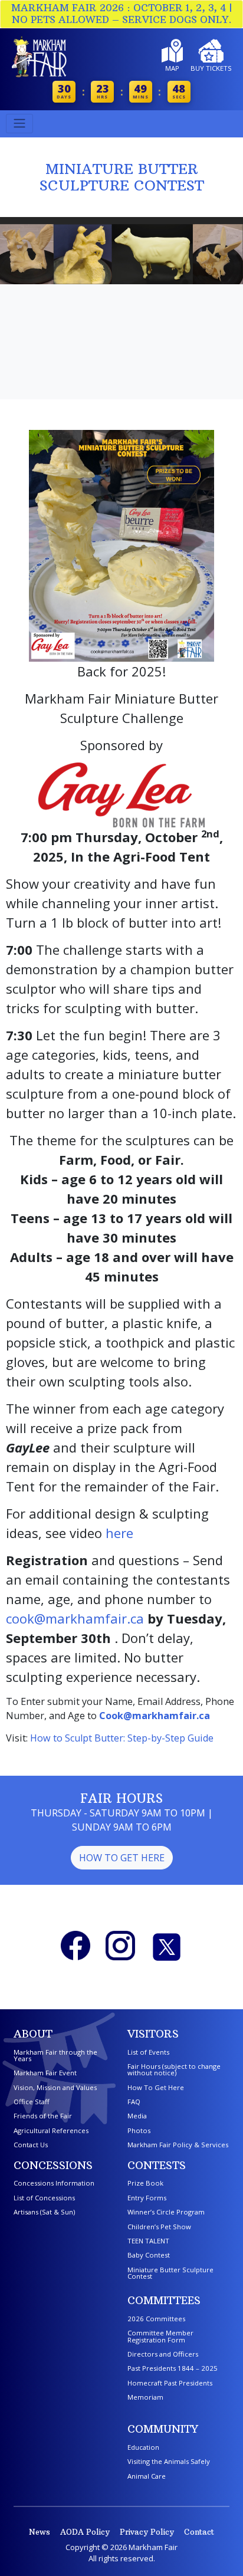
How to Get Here (122, 1858)
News (40, 2532)
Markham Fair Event (45, 2073)
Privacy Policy (147, 2532)
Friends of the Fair (43, 2116)
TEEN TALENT (148, 2241)
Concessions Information (54, 2183)
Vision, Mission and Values (55, 2087)
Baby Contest (149, 2255)
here (119, 1533)
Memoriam (145, 2397)
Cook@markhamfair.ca (155, 1716)
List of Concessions (44, 2198)
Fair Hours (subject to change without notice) (174, 2069)
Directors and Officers (163, 2354)
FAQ (134, 2102)
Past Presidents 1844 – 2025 (173, 2368)
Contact (199, 2532)
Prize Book (145, 2183)
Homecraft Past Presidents (170, 2383)
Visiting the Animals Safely (169, 2461)
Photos (139, 2130)
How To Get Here (156, 2087)
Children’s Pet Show (159, 2227)
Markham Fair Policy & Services (178, 2145)
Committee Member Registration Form (160, 2336)
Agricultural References (51, 2130)
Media (137, 2116)
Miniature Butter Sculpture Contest (170, 2273)
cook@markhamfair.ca (75, 1618)
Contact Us (31, 2145)
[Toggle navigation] (19, 124)
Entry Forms (147, 2198)
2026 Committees (156, 2319)
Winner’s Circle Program (166, 2212)
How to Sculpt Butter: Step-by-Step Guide (122, 1738)
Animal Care (147, 2476)
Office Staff (32, 2102)
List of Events (148, 2052)
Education (143, 2447)
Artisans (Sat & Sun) (44, 2212)
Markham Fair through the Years (55, 2055)
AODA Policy (85, 2532)
